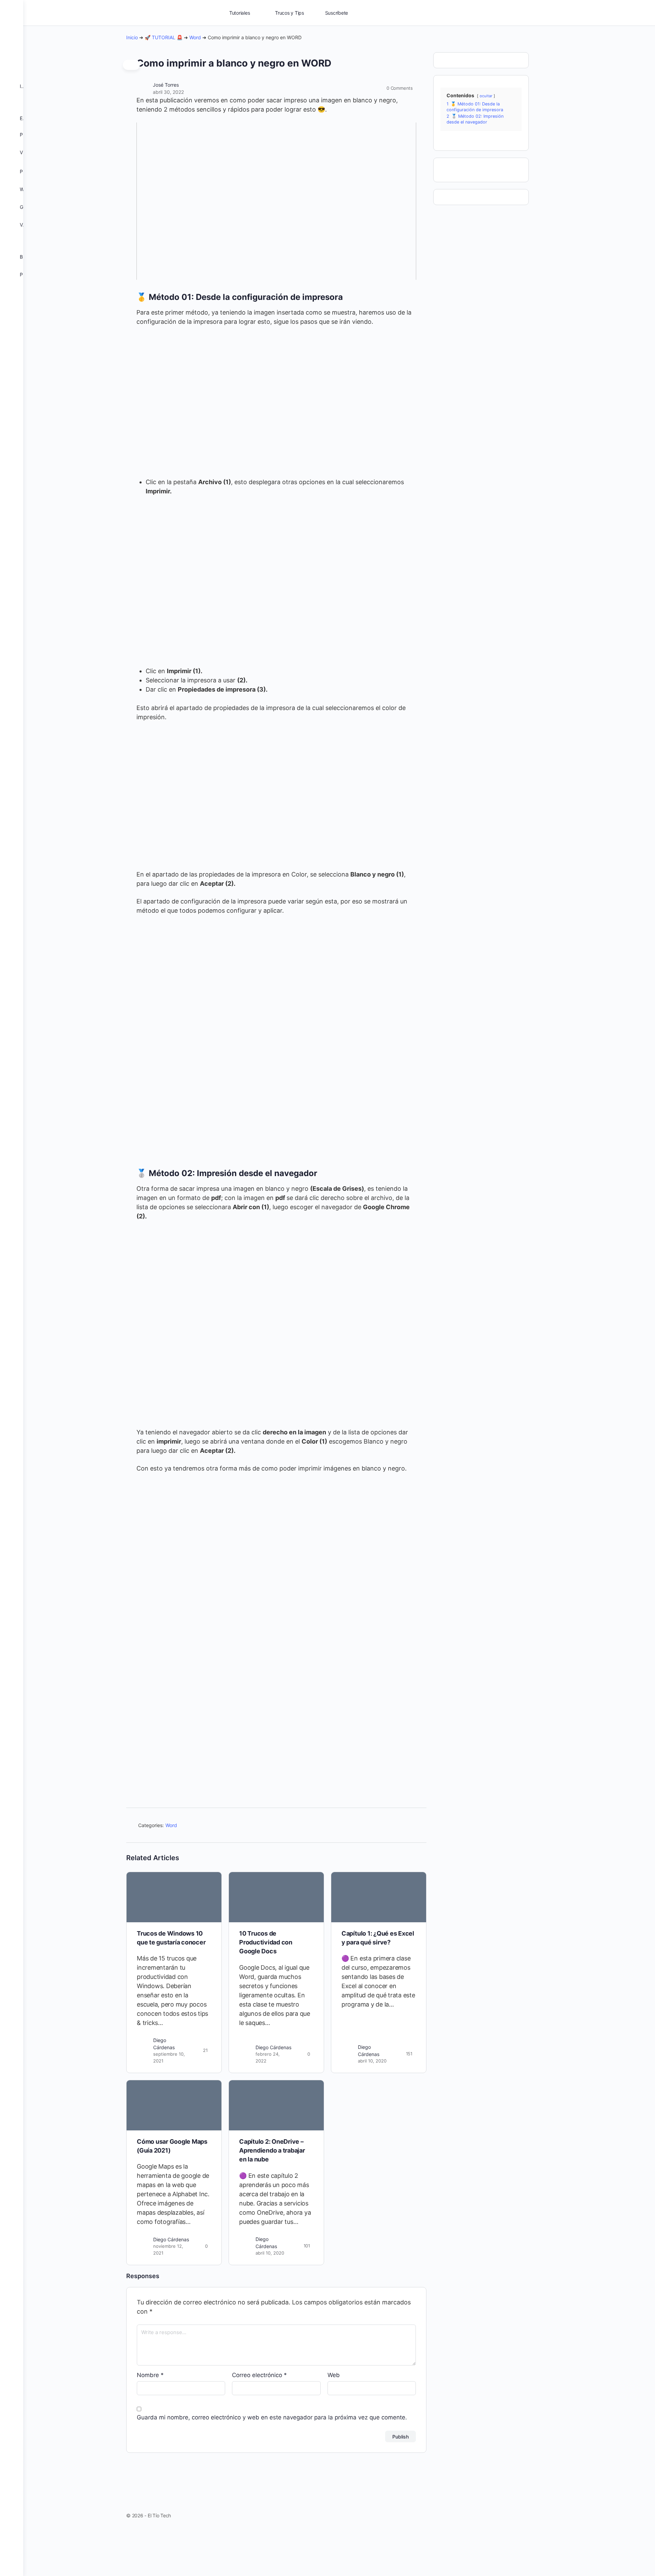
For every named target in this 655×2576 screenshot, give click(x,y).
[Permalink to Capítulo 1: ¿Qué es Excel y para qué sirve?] (379, 1897)
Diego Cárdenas (273, 2047)
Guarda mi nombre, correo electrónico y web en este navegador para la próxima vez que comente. (272, 2417)
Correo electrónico (259, 2375)
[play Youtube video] (276, 201)
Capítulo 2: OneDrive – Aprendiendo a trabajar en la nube (272, 2151)
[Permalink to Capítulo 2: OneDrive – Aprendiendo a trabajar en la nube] (276, 2105)
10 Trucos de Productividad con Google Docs (266, 1942)
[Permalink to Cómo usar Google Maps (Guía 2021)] (174, 2105)
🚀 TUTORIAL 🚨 (164, 37)
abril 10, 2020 (372, 2061)
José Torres (166, 85)
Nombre (150, 2375)
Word (195, 37)
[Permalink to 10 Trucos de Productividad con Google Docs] (276, 1897)
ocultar (486, 96)
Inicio (132, 37)
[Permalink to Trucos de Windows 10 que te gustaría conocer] (174, 1897)
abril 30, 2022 (168, 92)
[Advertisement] (276, 1715)
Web (334, 2375)
